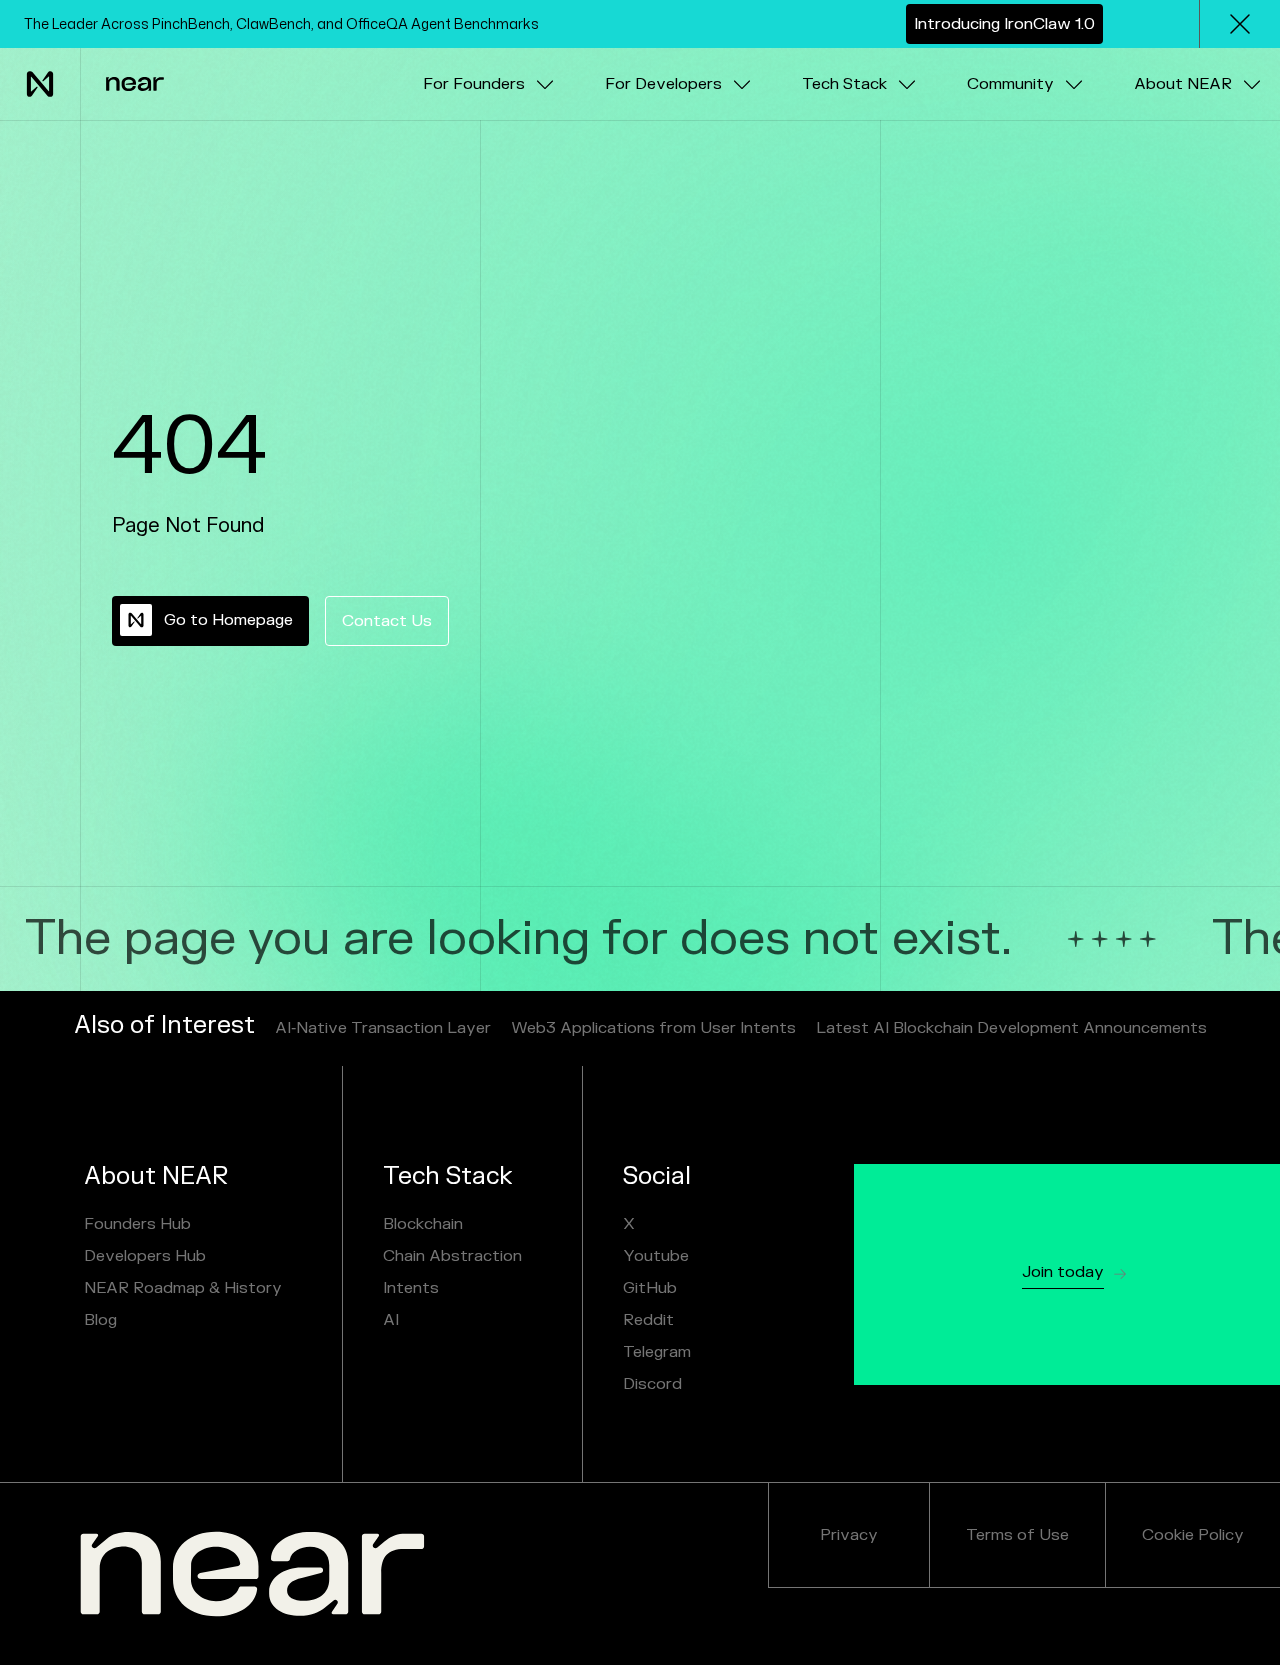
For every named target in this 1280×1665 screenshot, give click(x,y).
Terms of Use (1017, 1535)
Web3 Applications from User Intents (653, 1028)
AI (391, 1320)
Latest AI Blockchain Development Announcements (1011, 1028)
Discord (652, 1384)
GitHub (650, 1288)
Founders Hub (137, 1224)
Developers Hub (145, 1256)
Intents (411, 1288)
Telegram (657, 1352)
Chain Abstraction (452, 1256)
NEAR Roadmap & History (183, 1288)
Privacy (849, 1535)
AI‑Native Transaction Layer (383, 1028)
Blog (100, 1320)
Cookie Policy (1193, 1535)
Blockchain (423, 1224)
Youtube (656, 1256)
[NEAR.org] (252, 1574)
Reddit (648, 1320)
